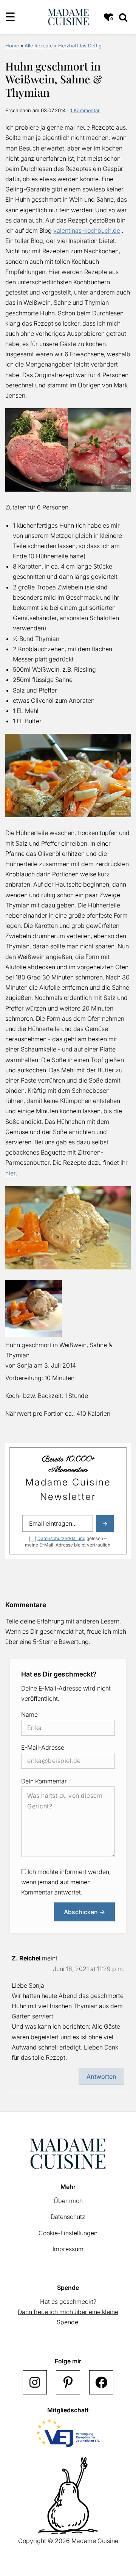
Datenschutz (68, 2217)
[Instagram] (35, 2382)
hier (10, 1173)
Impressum (68, 2249)
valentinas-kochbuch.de (87, 230)
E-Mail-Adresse (43, 1747)
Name (29, 1714)
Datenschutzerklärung (61, 1538)
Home (12, 46)
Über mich (68, 2201)
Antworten (101, 2076)
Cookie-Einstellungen (68, 2233)
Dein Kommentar (44, 1781)
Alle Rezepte (39, 46)
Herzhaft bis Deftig (80, 46)
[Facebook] (101, 2382)
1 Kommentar (85, 110)
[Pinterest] (68, 2382)
